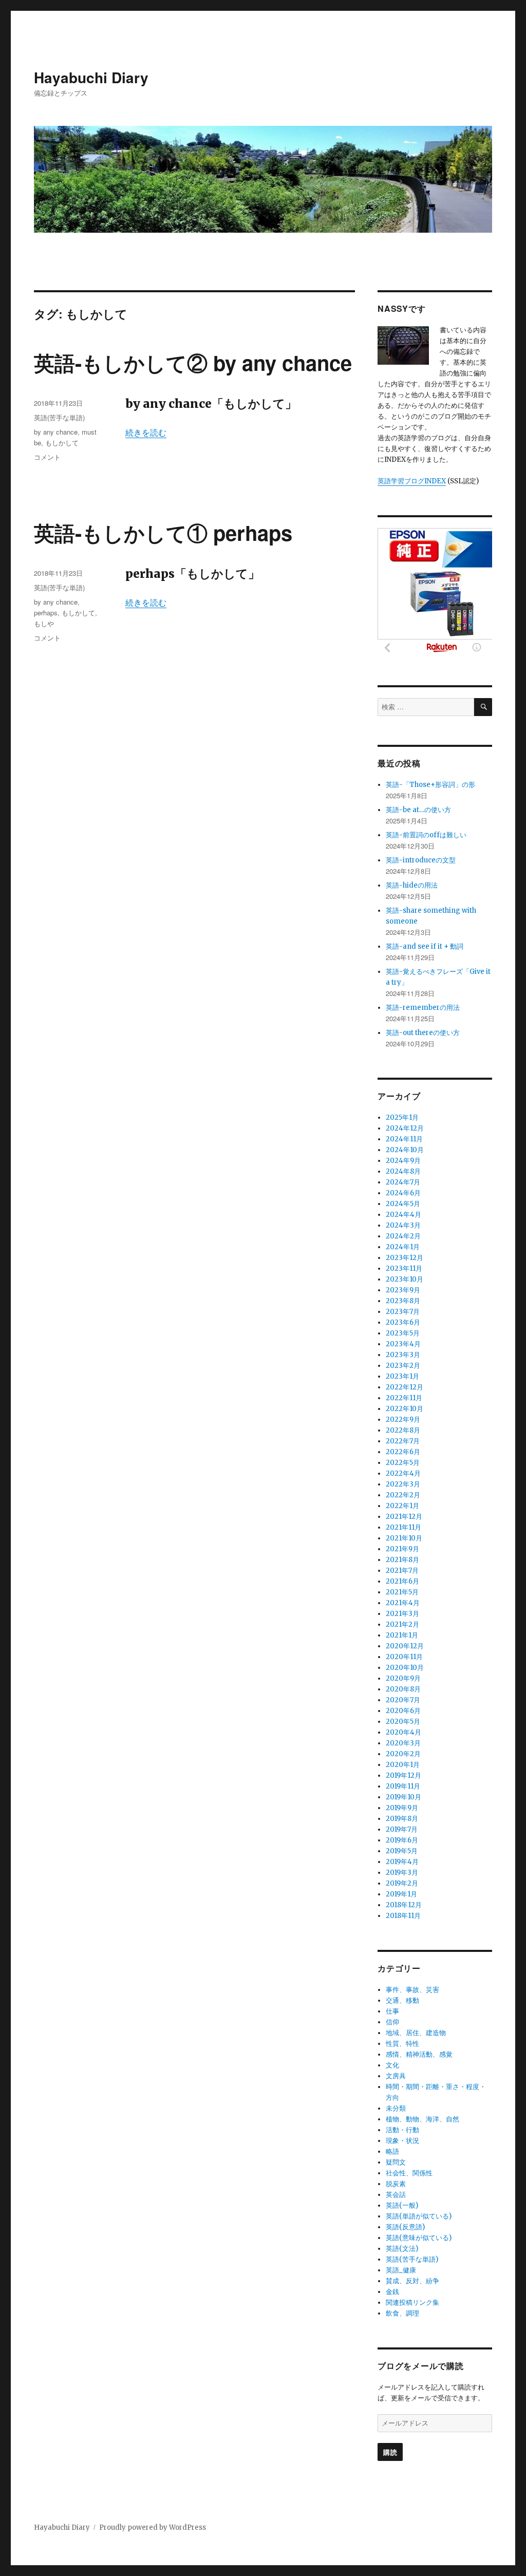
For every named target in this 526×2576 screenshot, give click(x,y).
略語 (392, 2151)
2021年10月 (404, 1538)
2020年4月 (403, 1732)
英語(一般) (402, 2205)
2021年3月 (402, 1614)
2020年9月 (403, 1678)
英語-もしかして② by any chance (193, 362)
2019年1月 (401, 1894)
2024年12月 (405, 1128)
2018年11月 (403, 1916)
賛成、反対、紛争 (412, 2281)
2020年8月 (403, 1689)
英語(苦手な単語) (59, 417)
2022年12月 (405, 1387)
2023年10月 (405, 1279)
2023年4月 (403, 1344)
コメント (47, 457)
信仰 (392, 2022)
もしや (44, 623)
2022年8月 (403, 1430)
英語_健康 (401, 2270)
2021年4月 (403, 1603)
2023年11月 (404, 1268)
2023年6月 (403, 1322)
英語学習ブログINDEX (412, 481)
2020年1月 (403, 1765)
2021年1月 (402, 1635)
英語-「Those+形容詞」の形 (430, 785)
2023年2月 (403, 1366)
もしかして (62, 443)
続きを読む (146, 433)
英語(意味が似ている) (419, 2238)
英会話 (396, 2195)
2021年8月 (402, 1560)
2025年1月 (402, 1117)
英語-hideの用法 (412, 885)
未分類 (396, 2108)
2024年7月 (403, 1182)
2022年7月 (403, 1441)
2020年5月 (403, 1722)
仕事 (392, 2011)
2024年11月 (404, 1139)
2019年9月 (402, 1808)
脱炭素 (396, 2184)
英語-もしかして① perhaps (163, 532)
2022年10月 (405, 1409)
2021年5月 (402, 1592)
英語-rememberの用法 (423, 1008)
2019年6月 (402, 1840)
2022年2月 (403, 1495)
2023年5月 (403, 1333)
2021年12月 (404, 1517)
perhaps (46, 613)
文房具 (396, 2076)
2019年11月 (403, 1786)
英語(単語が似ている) (419, 2216)
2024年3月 (403, 1225)
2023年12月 (405, 1258)
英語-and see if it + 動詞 (425, 946)
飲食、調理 (402, 2313)
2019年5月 (402, 1851)
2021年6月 (402, 1581)
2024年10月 (405, 1150)
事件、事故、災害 (412, 1990)
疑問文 (396, 2162)
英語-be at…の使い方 (418, 810)
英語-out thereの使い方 (423, 1033)
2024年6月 (403, 1193)
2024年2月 (403, 1236)
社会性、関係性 (409, 2173)
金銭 (392, 2292)
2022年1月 (402, 1506)
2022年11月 (404, 1398)
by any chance (56, 432)
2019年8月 (402, 1819)
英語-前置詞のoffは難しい (426, 835)
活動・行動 (402, 2130)
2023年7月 (403, 1312)
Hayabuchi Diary (91, 77)
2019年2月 (402, 1883)
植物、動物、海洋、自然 (422, 2119)
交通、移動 (402, 2000)
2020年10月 (405, 1668)
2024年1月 (403, 1247)
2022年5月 (403, 1463)
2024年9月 (403, 1161)
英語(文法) (402, 2249)
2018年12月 (404, 1905)
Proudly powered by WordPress (153, 2527)
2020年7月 (403, 1700)
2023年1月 (402, 1376)
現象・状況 (402, 2141)
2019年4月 (402, 1862)
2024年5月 (403, 1204)
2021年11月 (403, 1527)
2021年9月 (402, 1549)
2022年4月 (403, 1473)
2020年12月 (405, 1646)
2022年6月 (403, 1452)
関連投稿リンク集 (412, 2302)
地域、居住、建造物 (416, 2033)
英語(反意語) (405, 2227)
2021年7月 (402, 1571)
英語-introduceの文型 (421, 860)
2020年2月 (403, 1754)
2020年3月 (403, 1743)
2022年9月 (403, 1419)
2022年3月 (403, 1484)
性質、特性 (402, 2044)
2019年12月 (403, 1775)
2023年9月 (403, 1290)
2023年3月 (403, 1355)
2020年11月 (404, 1657)
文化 (392, 2065)
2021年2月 (402, 1624)
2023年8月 (403, 1301)
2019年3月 (402, 1873)
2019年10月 (403, 1797)
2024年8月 (403, 1171)
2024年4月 (403, 1215)
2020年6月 (403, 1711)
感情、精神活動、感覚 (419, 2054)
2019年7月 (402, 1829)
